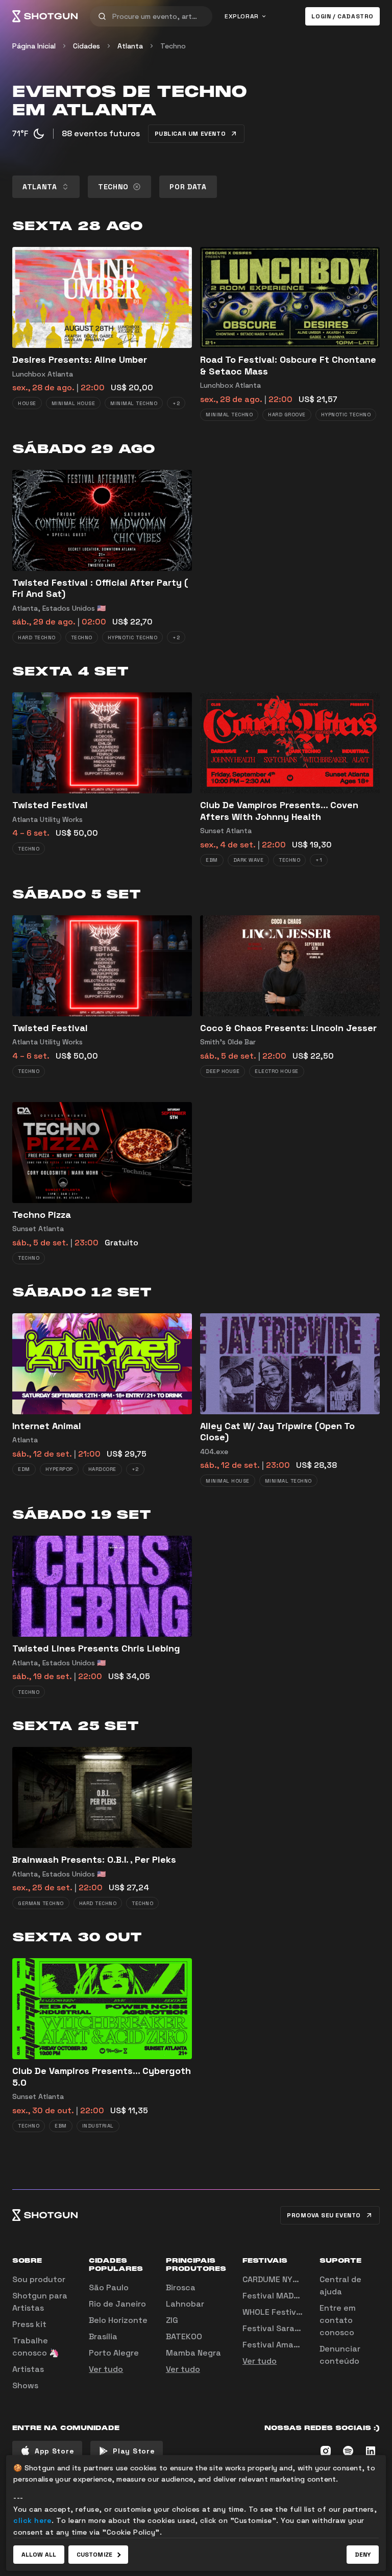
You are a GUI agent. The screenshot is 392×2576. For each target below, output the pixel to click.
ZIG (172, 2320)
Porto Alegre (114, 2353)
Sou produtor (39, 2279)
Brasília (103, 2336)
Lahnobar (185, 2304)
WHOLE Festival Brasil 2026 (296, 2312)
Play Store (134, 2451)
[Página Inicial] (45, 16)
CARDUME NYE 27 (276, 2279)
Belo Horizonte (118, 2320)
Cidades (87, 46)
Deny (363, 2555)
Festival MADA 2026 (282, 2296)
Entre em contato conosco (338, 2320)
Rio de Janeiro (117, 2304)
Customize (94, 2555)
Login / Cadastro (342, 16)
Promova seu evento (324, 2215)
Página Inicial (34, 46)
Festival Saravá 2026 (285, 2328)
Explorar (242, 16)
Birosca (181, 2287)
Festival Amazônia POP (288, 2345)
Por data (188, 187)
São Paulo (109, 2287)
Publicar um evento (190, 134)
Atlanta (130, 46)
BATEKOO (184, 2336)
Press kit (29, 2324)
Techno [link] (173, 46)
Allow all (39, 2555)
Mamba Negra (193, 2353)
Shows (25, 2385)
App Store (54, 2451)
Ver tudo (106, 2369)
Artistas (28, 2369)
